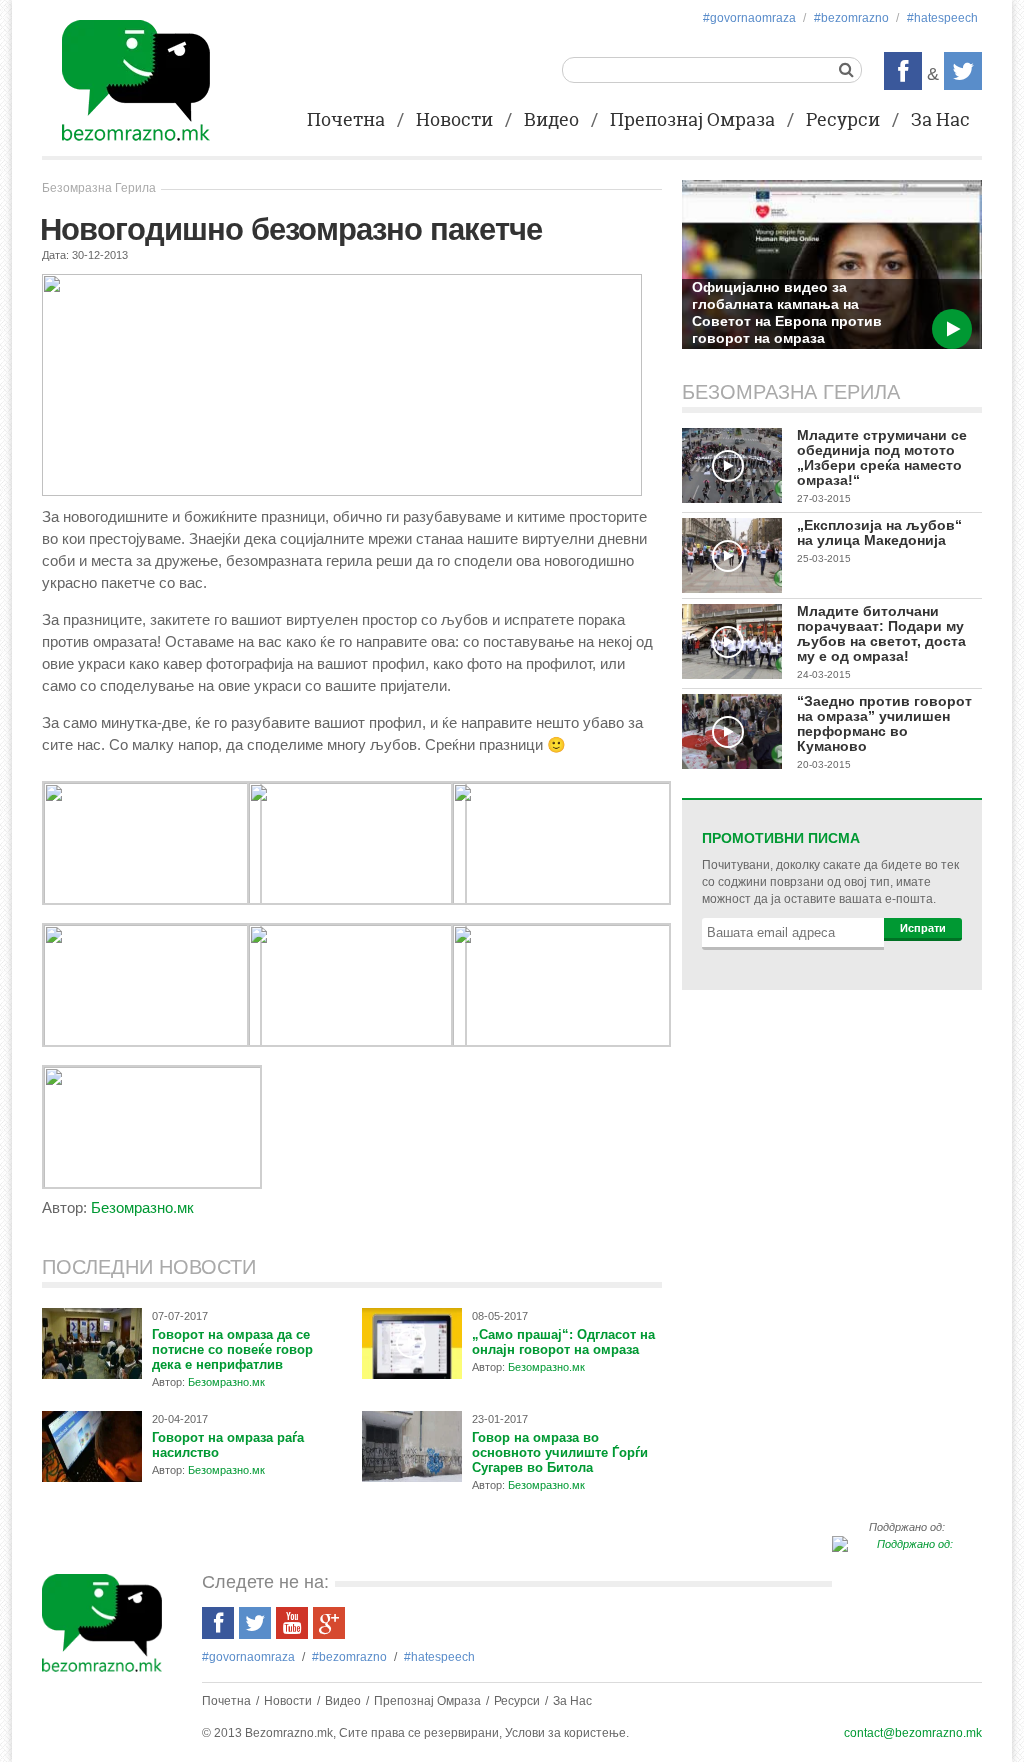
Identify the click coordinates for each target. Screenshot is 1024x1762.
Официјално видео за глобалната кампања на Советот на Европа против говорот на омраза (787, 312)
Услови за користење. (567, 1733)
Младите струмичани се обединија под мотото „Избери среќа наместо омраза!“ (882, 457)
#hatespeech (942, 18)
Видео (551, 121)
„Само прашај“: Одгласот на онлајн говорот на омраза (563, 1342)
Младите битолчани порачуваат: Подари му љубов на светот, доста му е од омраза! (881, 633)
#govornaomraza (749, 18)
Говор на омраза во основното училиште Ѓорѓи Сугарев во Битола (560, 1452)
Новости (454, 121)
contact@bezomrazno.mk (913, 1733)
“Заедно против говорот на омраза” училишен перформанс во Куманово (884, 723)
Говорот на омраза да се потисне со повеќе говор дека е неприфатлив (232, 1349)
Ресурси (843, 121)
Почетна (346, 121)
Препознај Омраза (692, 121)
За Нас (940, 121)
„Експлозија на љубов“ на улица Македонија (879, 532)
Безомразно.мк (142, 1207)
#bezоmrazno (851, 18)
